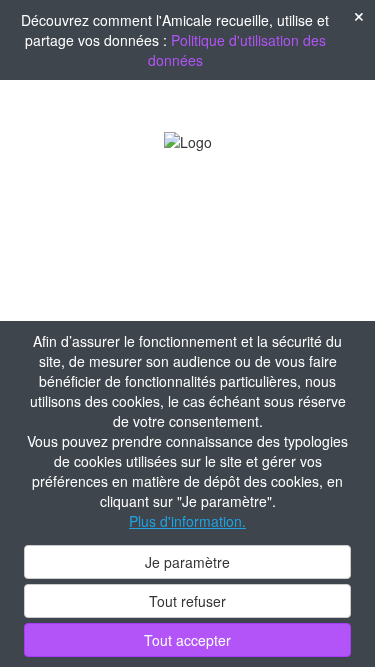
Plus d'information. (187, 521)
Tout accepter (187, 640)
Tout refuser (187, 601)
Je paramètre (187, 562)
